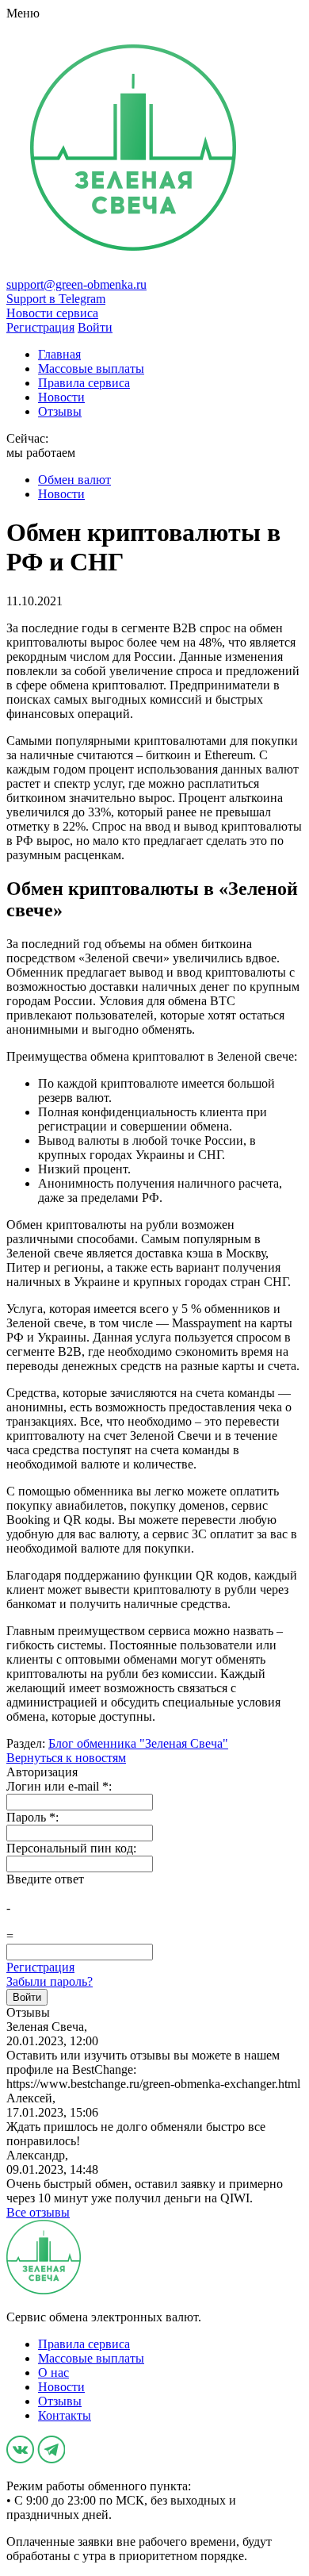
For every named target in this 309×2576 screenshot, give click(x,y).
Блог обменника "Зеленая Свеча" (138, 1743)
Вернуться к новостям (66, 1758)
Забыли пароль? (50, 1981)
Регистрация (40, 1967)
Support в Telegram (56, 299)
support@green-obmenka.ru (76, 284)
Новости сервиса (52, 313)
